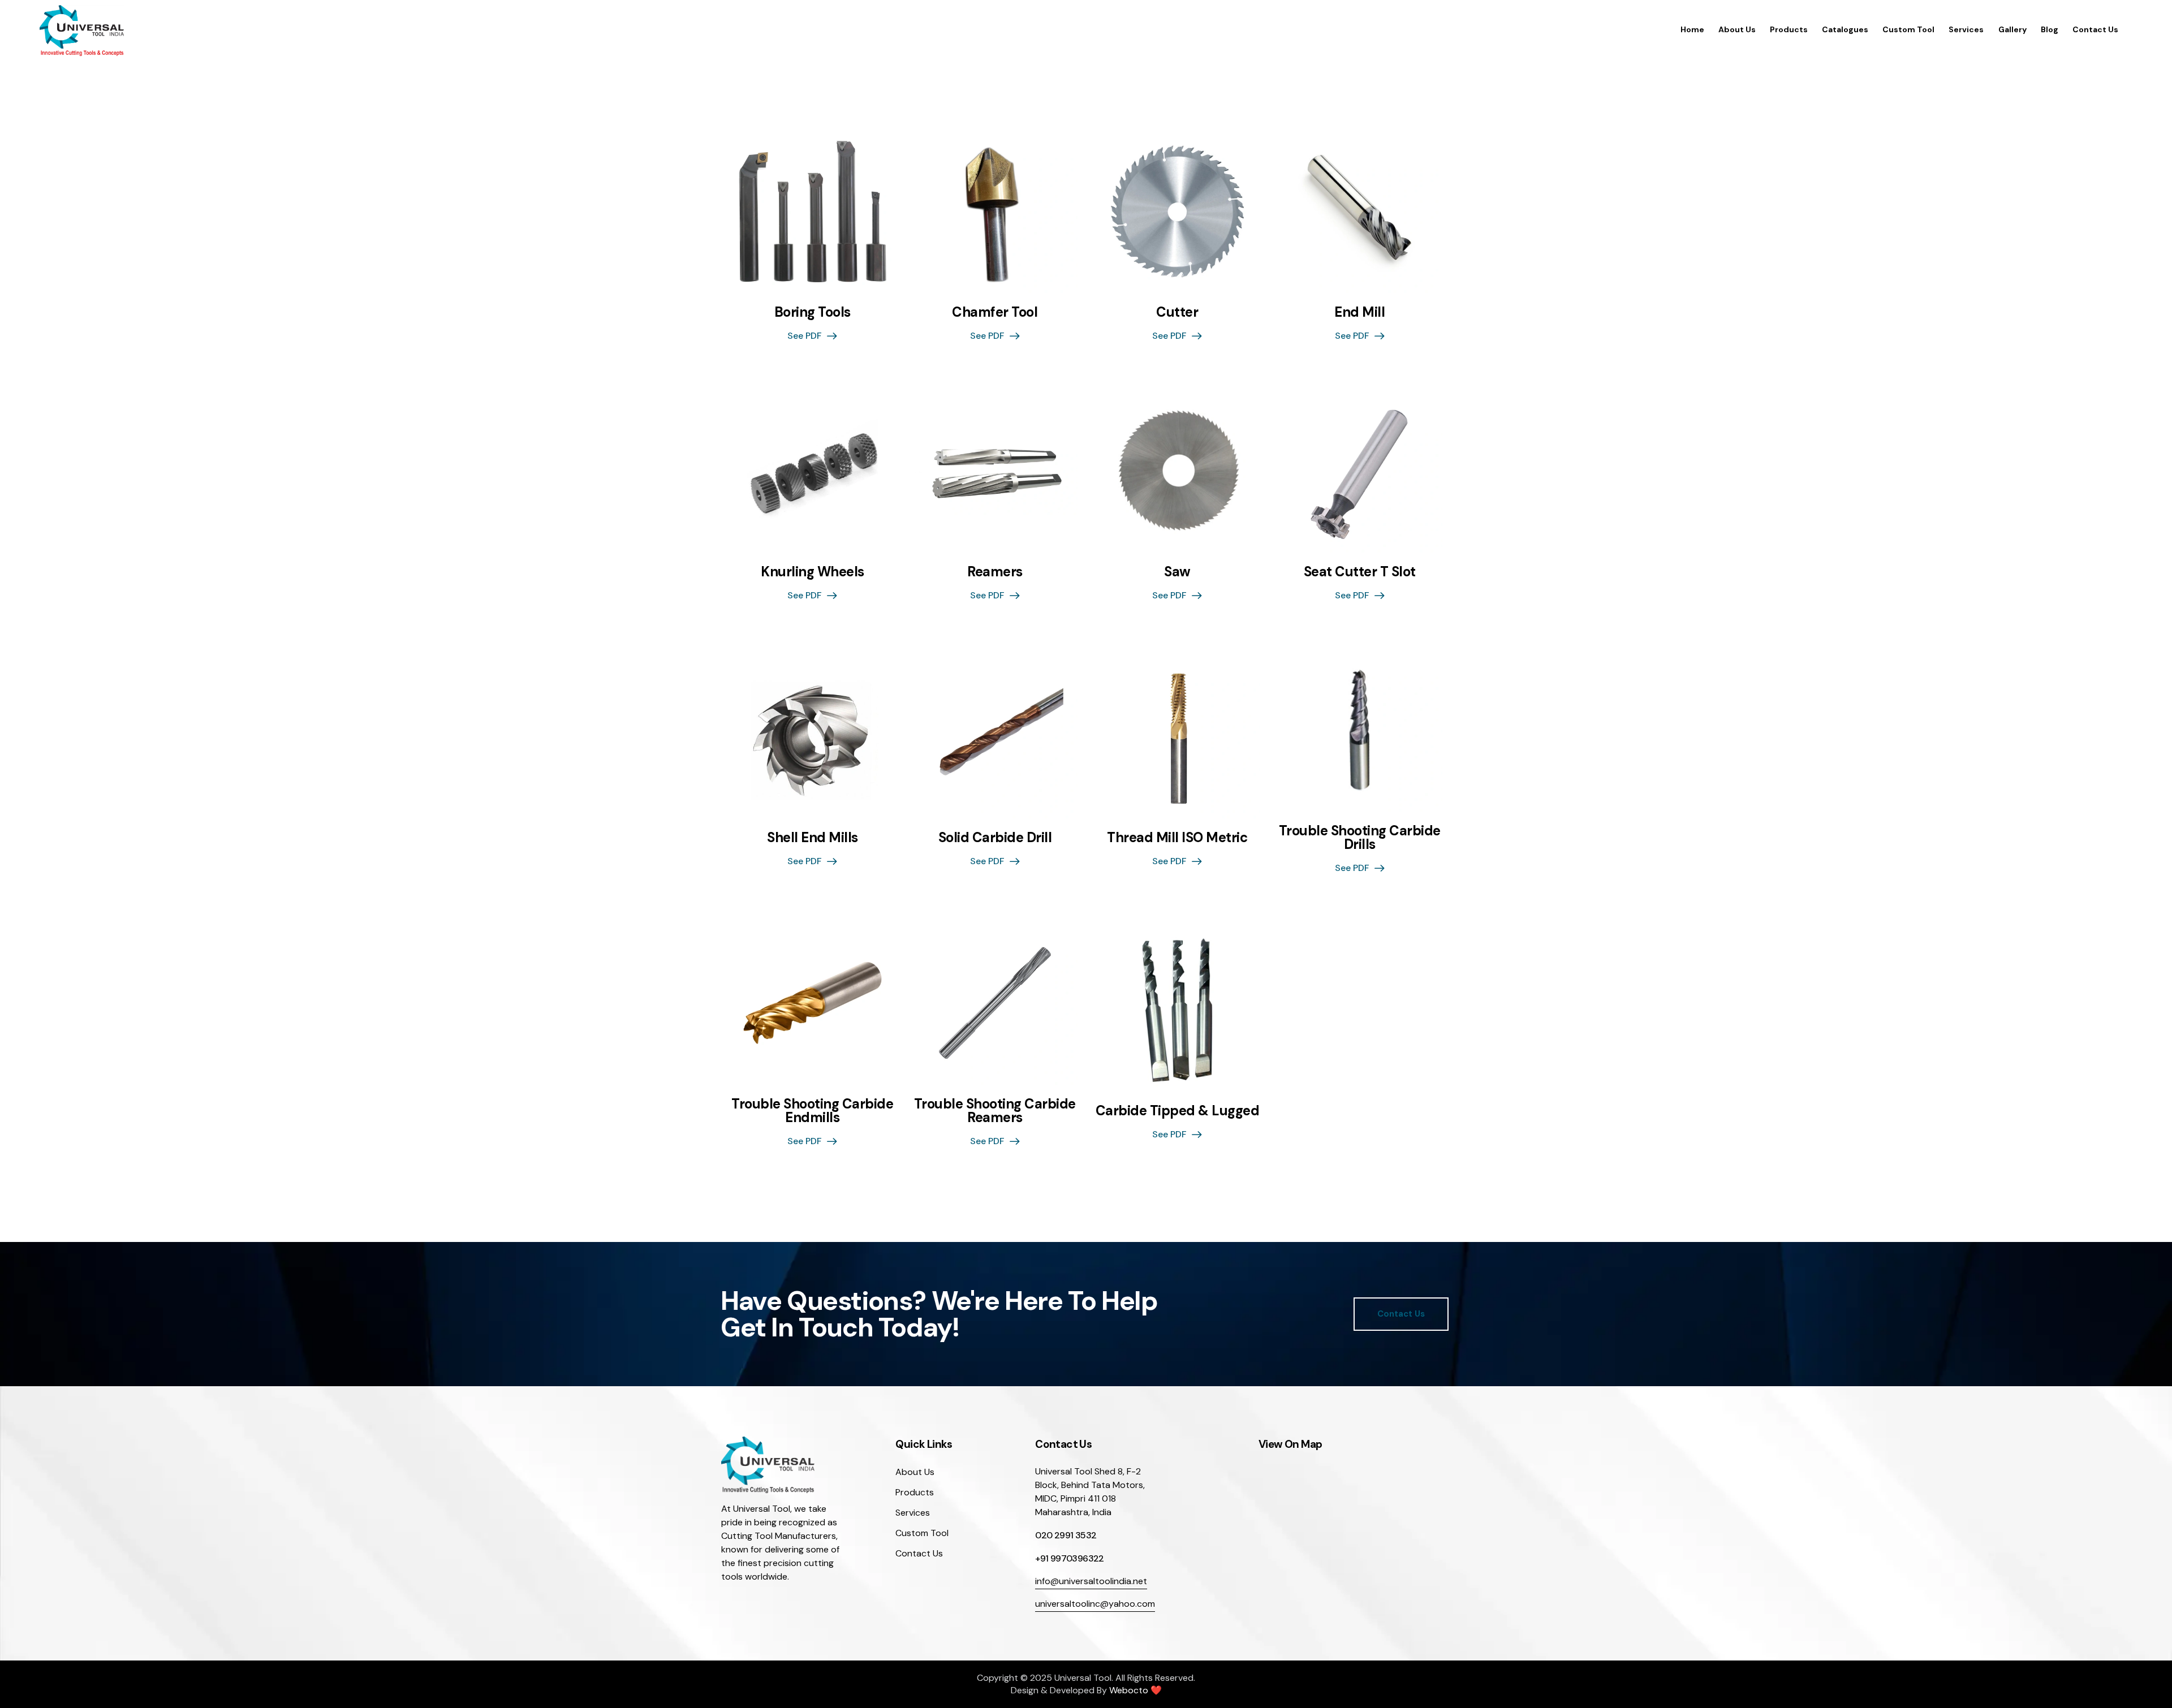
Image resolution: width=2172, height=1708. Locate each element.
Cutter (1177, 312)
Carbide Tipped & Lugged (1178, 1111)
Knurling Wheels (813, 572)
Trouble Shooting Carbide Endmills (812, 1111)
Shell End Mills (813, 838)
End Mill (1359, 312)
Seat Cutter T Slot (1360, 572)
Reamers (995, 572)
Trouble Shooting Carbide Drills (1360, 838)
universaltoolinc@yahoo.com (1095, 1604)
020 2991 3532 (1066, 1535)
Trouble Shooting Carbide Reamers (995, 1111)
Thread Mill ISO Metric (1177, 838)
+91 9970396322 (1070, 1558)
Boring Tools (813, 312)
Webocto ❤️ (1135, 1690)
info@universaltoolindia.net (1091, 1581)
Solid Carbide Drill (995, 838)
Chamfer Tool (995, 312)
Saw (1177, 572)
